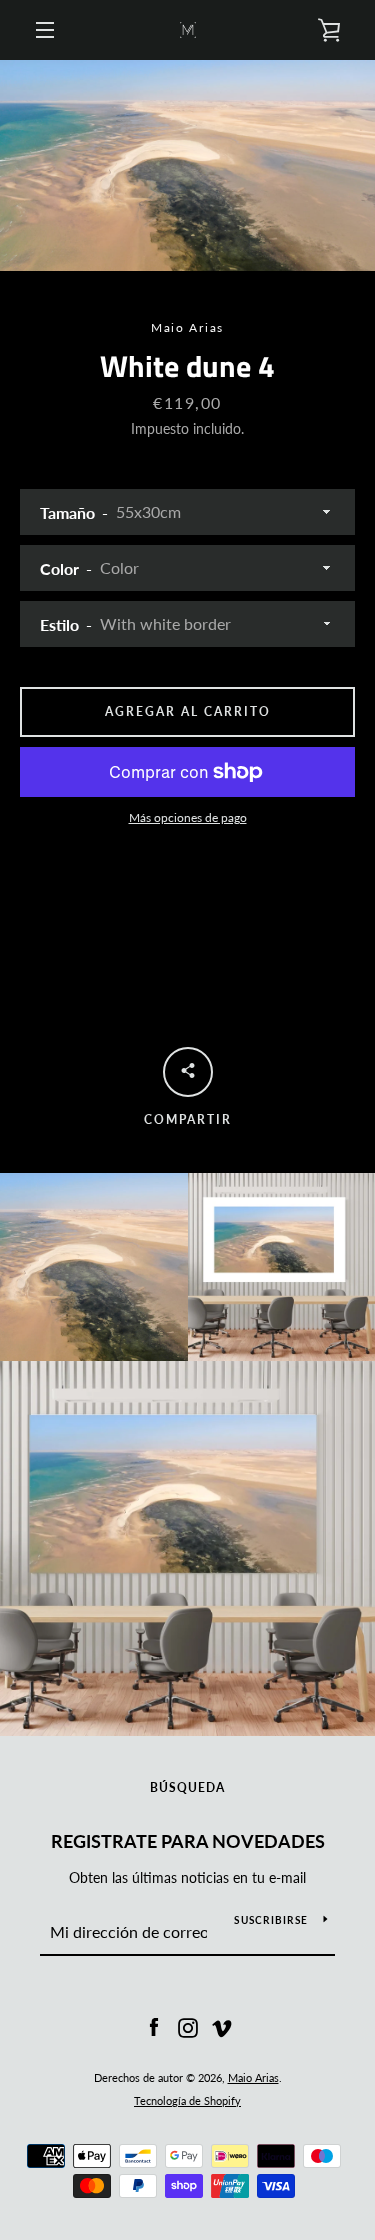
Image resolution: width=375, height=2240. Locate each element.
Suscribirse (271, 1920)
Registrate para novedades (188, 1841)
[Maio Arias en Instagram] (188, 2026)
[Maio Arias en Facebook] (154, 2026)
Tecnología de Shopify (187, 2100)
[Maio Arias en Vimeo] (222, 2026)
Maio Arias (253, 2077)
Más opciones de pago (188, 817)
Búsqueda (187, 1787)
